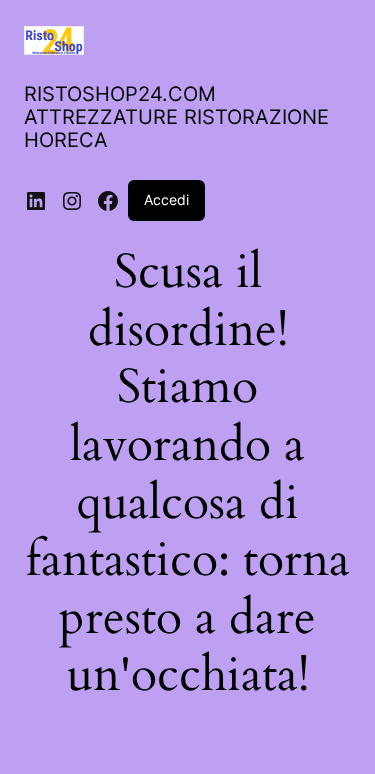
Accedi (166, 199)
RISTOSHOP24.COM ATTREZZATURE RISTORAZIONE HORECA (176, 117)
